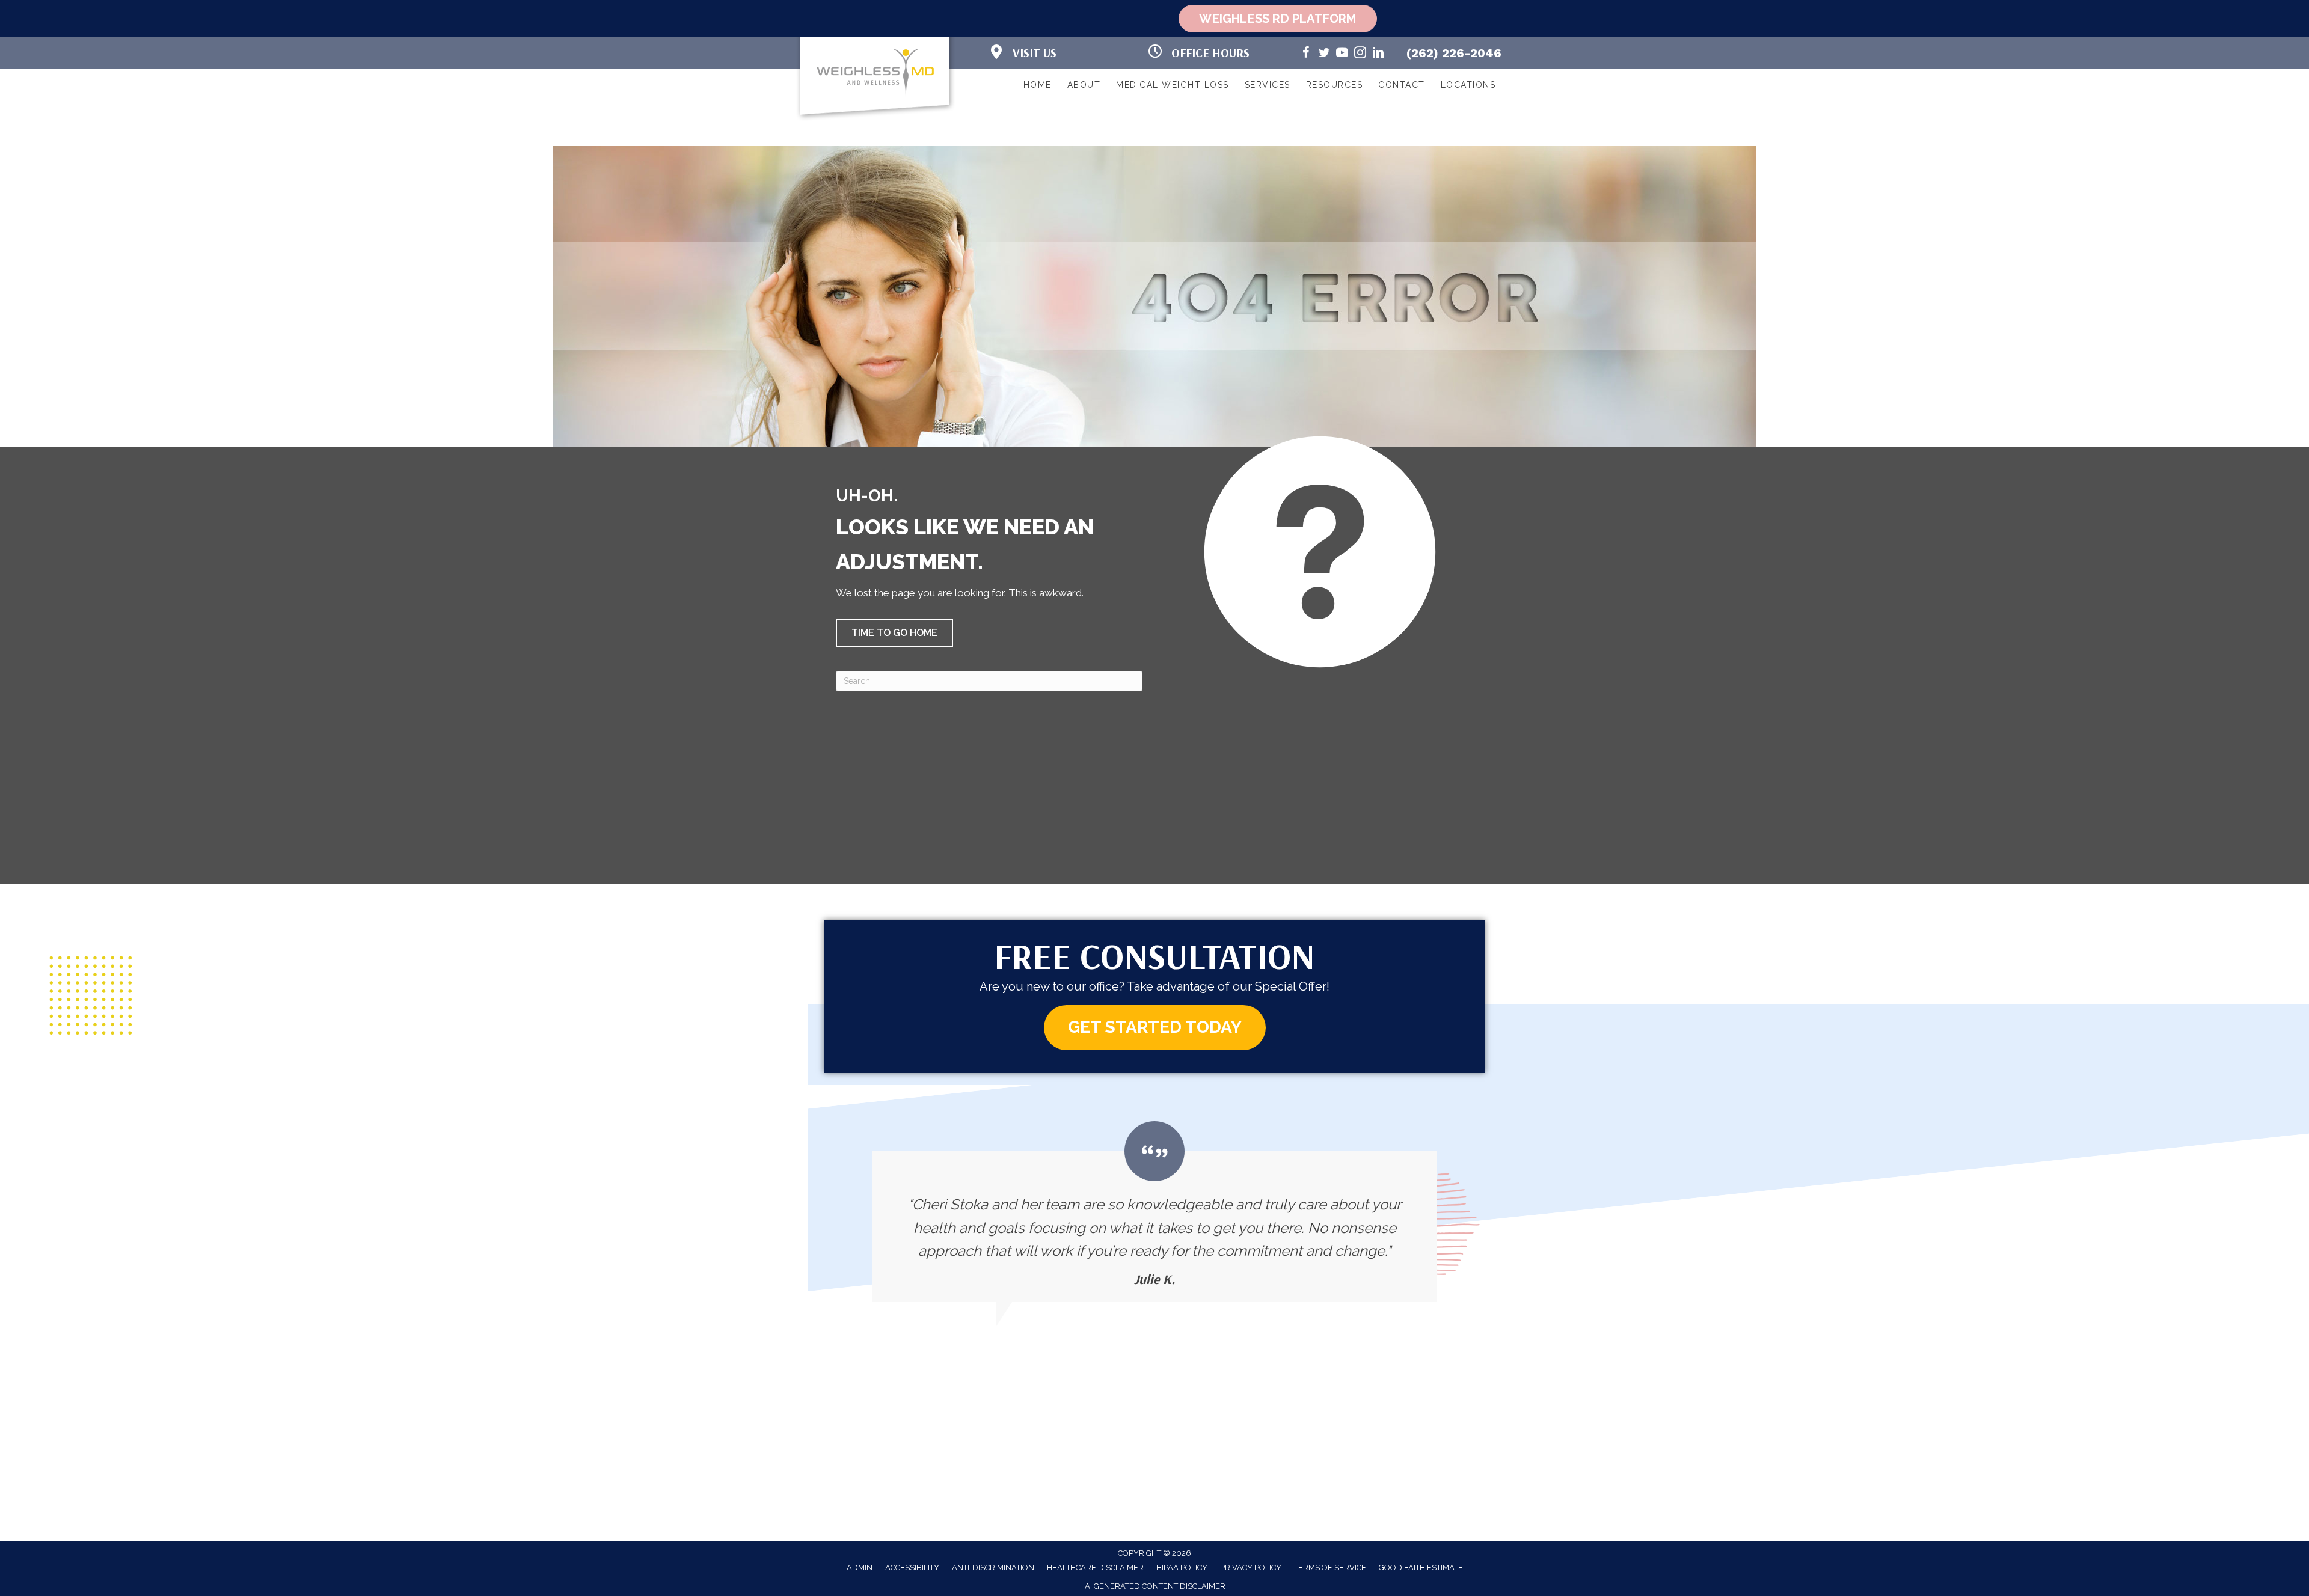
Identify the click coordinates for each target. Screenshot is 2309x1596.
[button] (894, 633)
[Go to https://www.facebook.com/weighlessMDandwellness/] (1306, 54)
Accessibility (912, 1567)
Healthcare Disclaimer (1095, 1567)
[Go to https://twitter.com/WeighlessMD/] (1324, 54)
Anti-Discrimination (993, 1567)
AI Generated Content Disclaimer (1155, 1586)
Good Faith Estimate (1421, 1567)
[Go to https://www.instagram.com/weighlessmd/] (1360, 54)
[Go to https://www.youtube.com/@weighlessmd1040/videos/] (1342, 54)
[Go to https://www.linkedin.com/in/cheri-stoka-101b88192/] (1378, 54)
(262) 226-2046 (1454, 53)
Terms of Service (1330, 1567)
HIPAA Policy (1182, 1567)
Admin (860, 1567)
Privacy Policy (1251, 1567)
